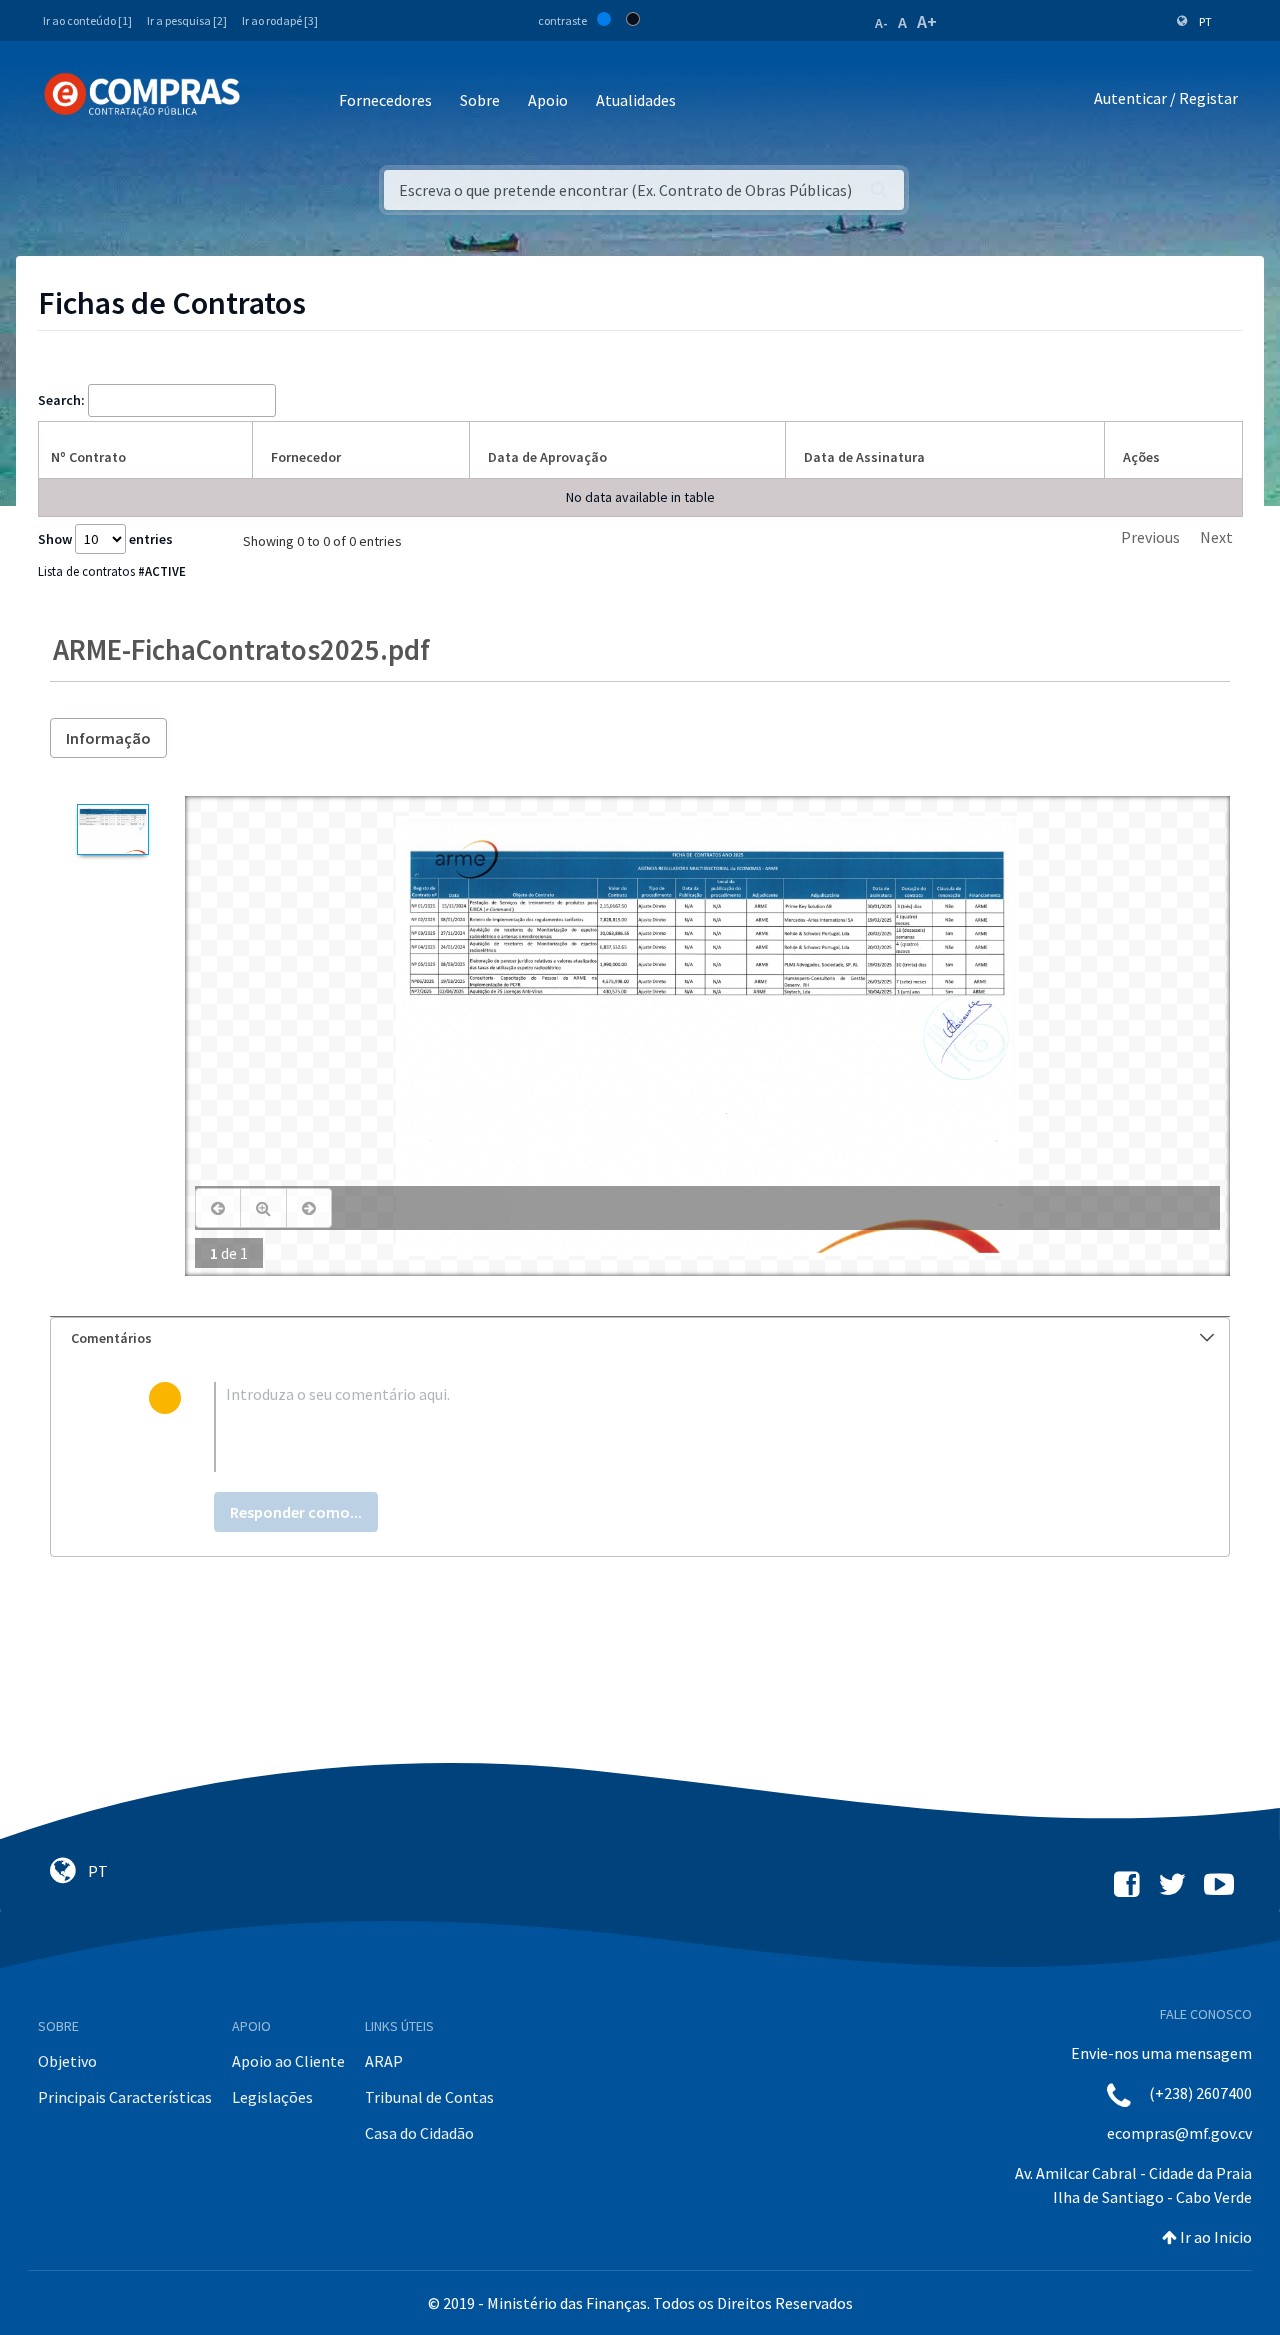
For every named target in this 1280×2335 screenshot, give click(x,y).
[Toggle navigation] (268, 101)
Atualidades (636, 100)
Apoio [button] (548, 100)
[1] (112, 829)
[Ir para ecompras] (142, 95)
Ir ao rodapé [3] (280, 20)
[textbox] (672, 1427)
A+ (927, 21)
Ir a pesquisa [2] (187, 20)
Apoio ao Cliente (288, 2061)
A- (881, 23)
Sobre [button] (480, 100)
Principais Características (125, 2097)
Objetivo (67, 2061)
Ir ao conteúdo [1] (87, 20)
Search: (61, 400)
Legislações (272, 2097)
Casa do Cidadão (419, 2133)
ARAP (384, 2061)
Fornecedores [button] (385, 100)
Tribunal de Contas (429, 2097)
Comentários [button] (111, 1338)
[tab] (640, 1338)
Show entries (105, 539)
